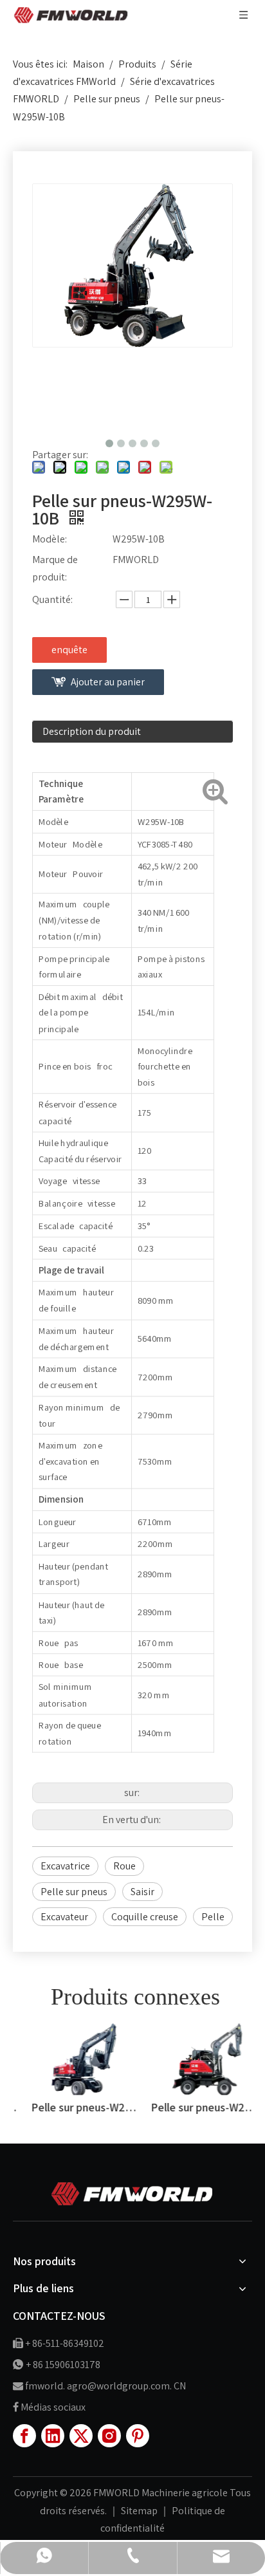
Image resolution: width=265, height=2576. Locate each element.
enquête (69, 650)
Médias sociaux (53, 2407)
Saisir (142, 1892)
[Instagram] (109, 2436)
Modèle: (50, 539)
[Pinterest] (138, 2436)
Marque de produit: (55, 568)
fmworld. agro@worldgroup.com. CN (105, 2386)
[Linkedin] (53, 2436)
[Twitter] (81, 2436)
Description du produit (92, 731)
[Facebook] (24, 2436)
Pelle (213, 1917)
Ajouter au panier (108, 682)
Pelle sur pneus (74, 1892)
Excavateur (64, 1917)
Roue (124, 1866)
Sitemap (140, 2511)
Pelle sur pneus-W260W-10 (192, 2107)
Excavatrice (65, 1866)
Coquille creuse (145, 1917)
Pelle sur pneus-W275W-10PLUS (73, 2107)
